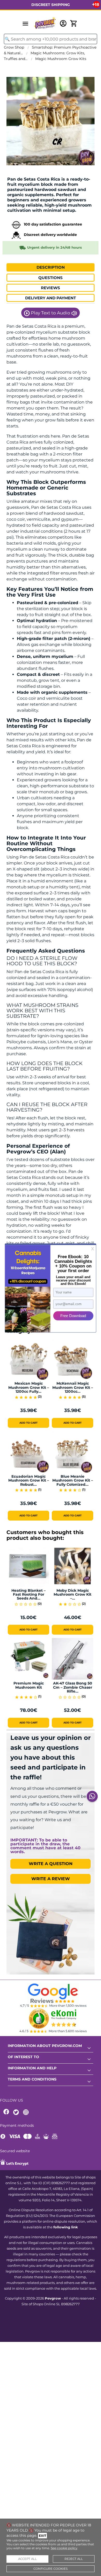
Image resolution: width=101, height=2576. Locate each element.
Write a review (51, 1879)
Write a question (51, 1864)
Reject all (74, 2559)
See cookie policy (64, 2548)
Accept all (27, 2559)
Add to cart (28, 1423)
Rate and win (19, 173)
